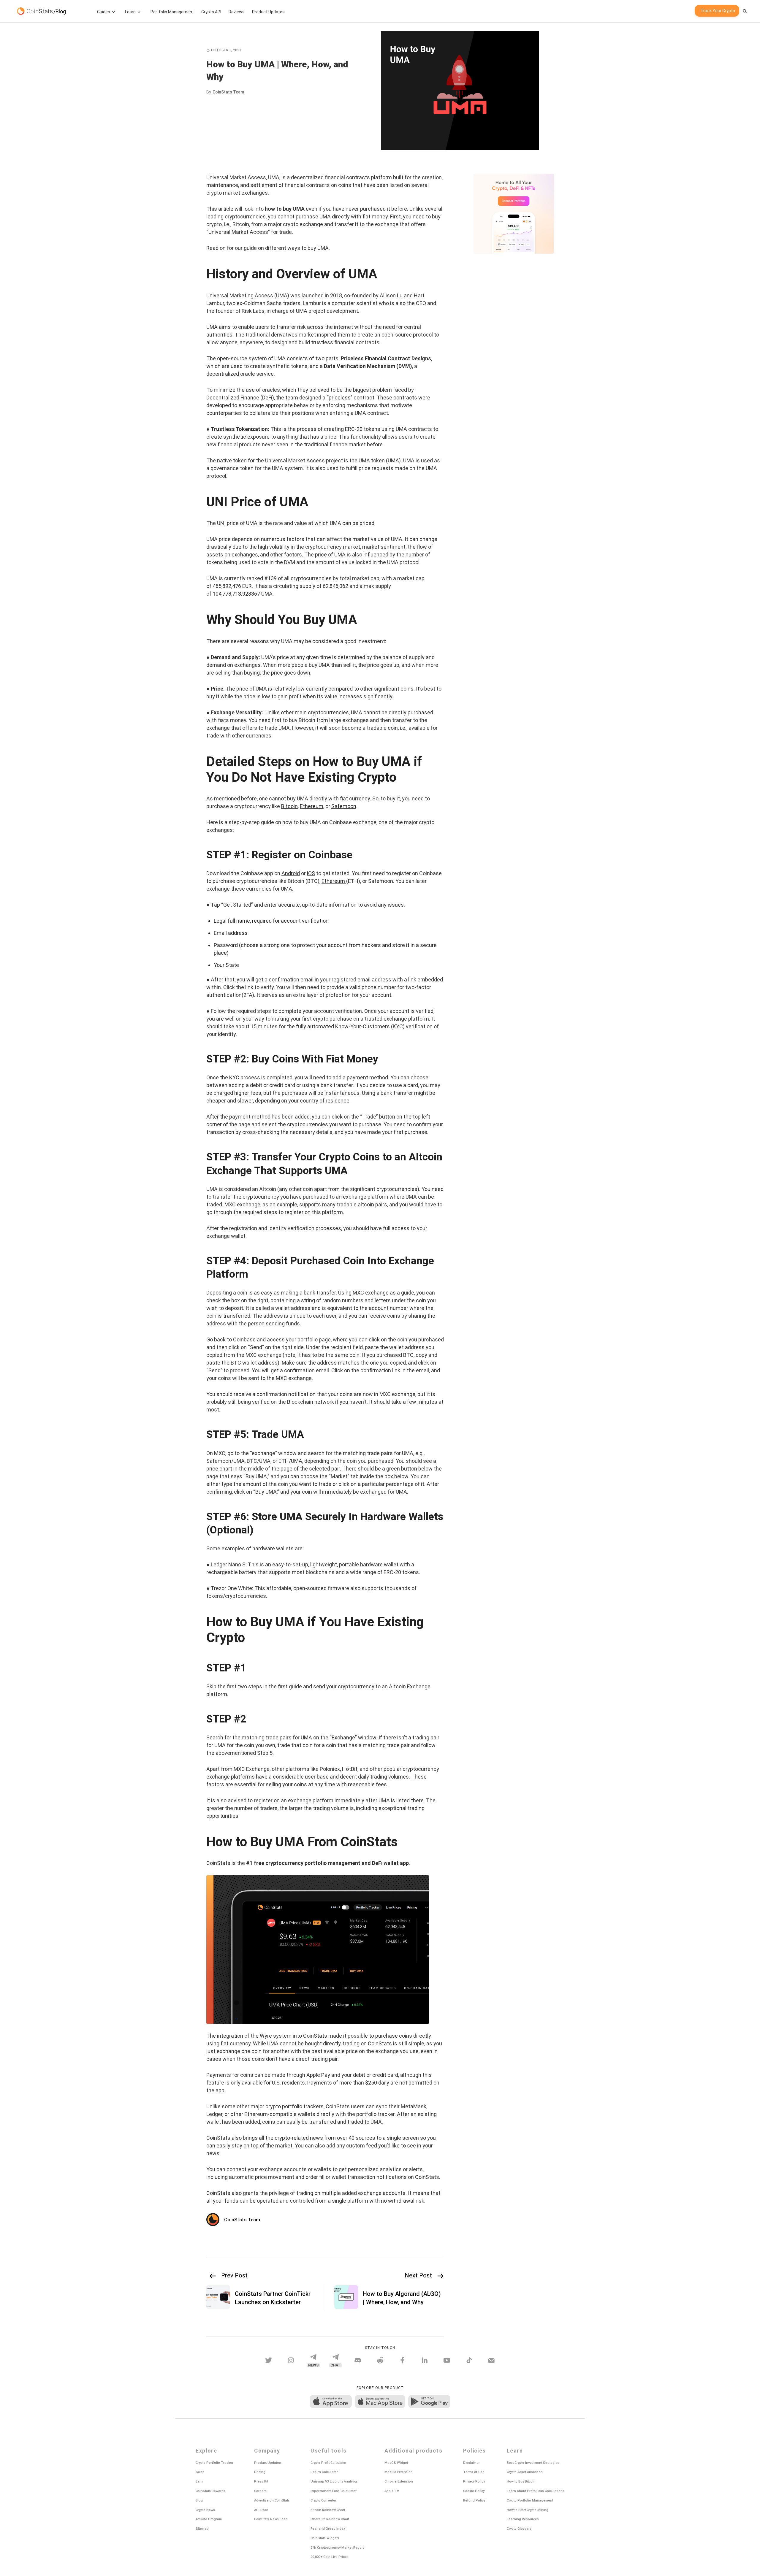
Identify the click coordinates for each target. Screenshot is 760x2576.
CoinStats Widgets (325, 2538)
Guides (104, 12)
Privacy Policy (474, 2481)
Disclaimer (471, 2463)
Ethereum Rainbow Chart (330, 2519)
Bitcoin (289, 806)
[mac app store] (380, 2402)
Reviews (237, 12)
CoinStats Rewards (210, 2491)
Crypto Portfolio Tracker (214, 2463)
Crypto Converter (323, 2500)
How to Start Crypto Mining (528, 2510)
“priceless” (339, 398)
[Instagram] (291, 2360)
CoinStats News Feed (271, 2519)
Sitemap (202, 2529)
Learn (130, 12)
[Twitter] (269, 2360)
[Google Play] (429, 2402)
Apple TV (392, 2491)
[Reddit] (380, 2360)
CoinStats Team (228, 92)
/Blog (60, 11)
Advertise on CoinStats (272, 2500)
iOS (311, 873)
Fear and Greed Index (328, 2529)
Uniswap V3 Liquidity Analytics (334, 2481)
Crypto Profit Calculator (328, 2463)
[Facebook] (402, 2360)
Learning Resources (523, 2519)
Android (291, 873)
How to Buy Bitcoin (521, 2481)
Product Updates (268, 12)
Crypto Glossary (519, 2529)
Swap (200, 2472)
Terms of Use (474, 2472)
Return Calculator (324, 2472)
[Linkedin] (425, 2360)
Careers (260, 2491)
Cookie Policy (474, 2491)
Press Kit (261, 2481)
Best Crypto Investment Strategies (533, 2463)
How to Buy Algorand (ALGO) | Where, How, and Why (402, 2298)
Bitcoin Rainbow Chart (328, 2510)
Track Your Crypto (718, 11)
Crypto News (205, 2510)
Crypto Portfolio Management (530, 2500)
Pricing (260, 2472)
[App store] (331, 2402)
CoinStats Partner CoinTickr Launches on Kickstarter (273, 2298)
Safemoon (344, 806)
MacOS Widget (396, 2463)
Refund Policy (474, 2500)
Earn (199, 2481)
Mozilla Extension (399, 2472)
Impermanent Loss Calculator (334, 2491)
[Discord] (358, 2360)
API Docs (261, 2510)
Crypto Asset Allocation (525, 2472)
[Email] (491, 2360)
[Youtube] (447, 2360)
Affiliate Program (209, 2519)
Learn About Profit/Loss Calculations (536, 2491)
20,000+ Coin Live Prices (330, 2557)
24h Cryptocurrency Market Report (337, 2548)
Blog (199, 2500)
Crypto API (211, 12)
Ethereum (312, 806)
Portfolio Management (172, 12)
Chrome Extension (399, 2481)
